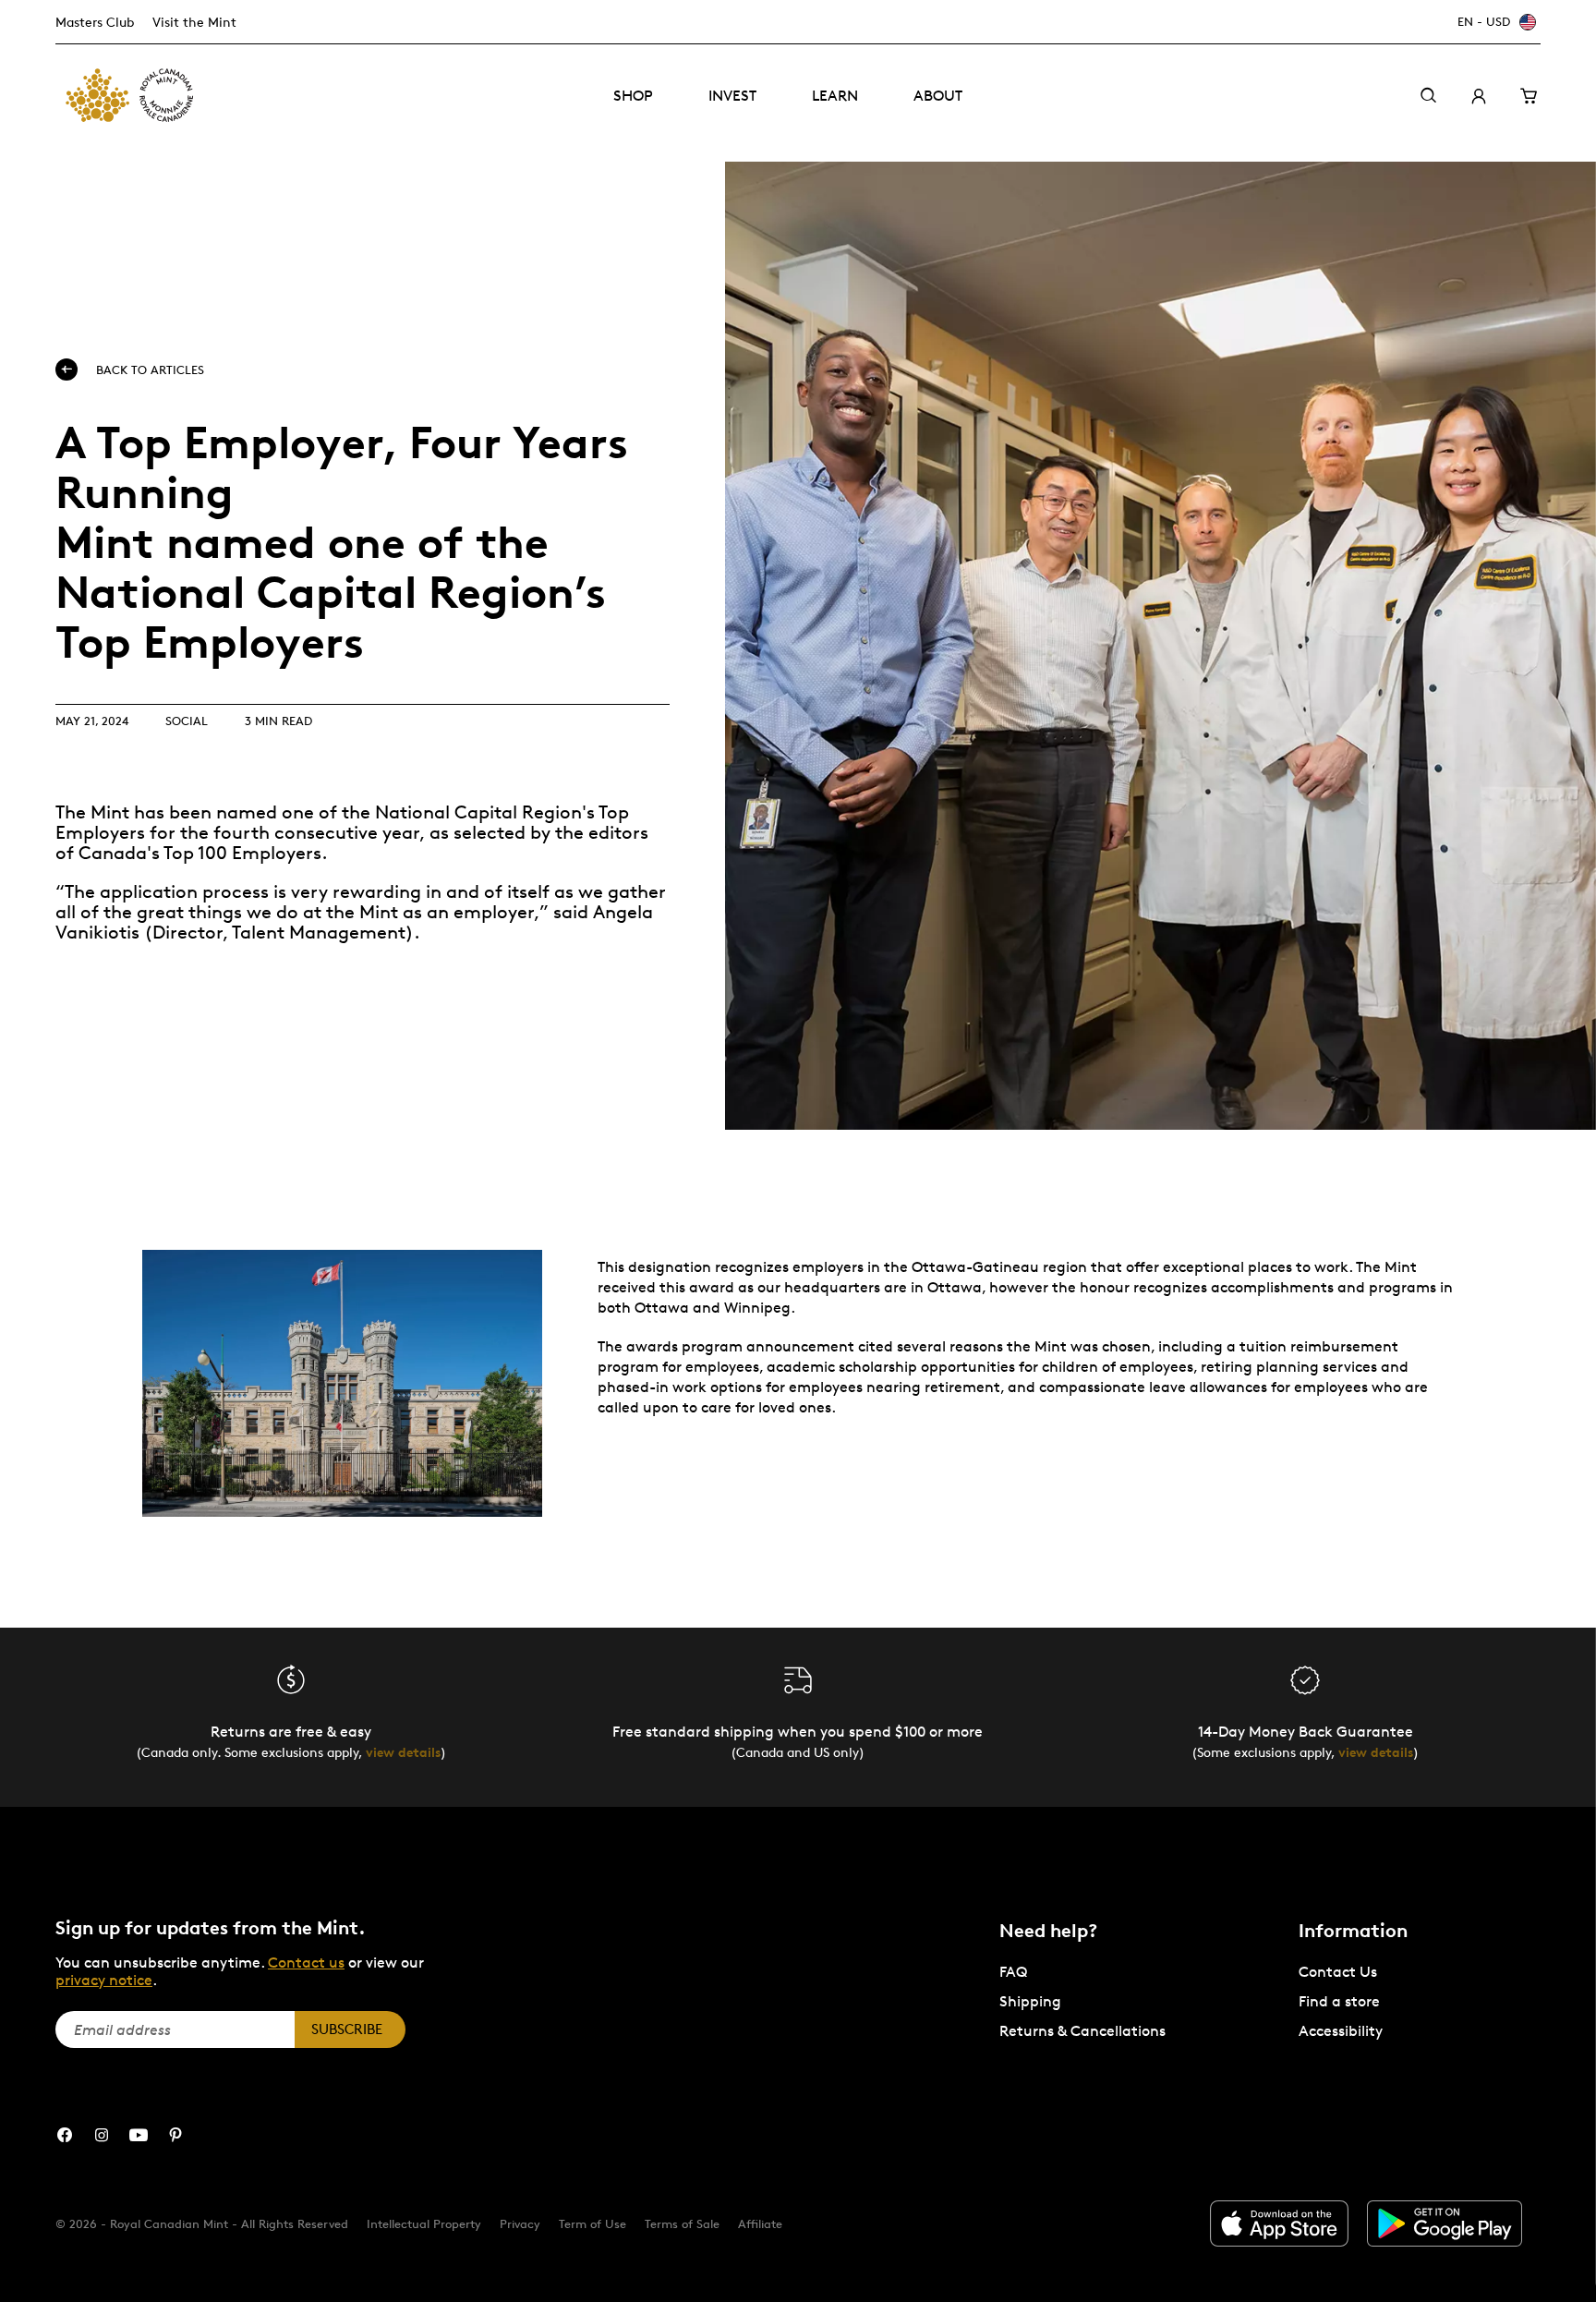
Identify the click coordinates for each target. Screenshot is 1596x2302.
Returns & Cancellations (1082, 2031)
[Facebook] (65, 2135)
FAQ (1013, 1972)
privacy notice (104, 1980)
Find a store (1339, 2001)
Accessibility (1341, 2031)
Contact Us (1338, 1972)
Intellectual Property (424, 2223)
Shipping (1030, 2001)
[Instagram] (102, 2135)
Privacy (520, 2223)
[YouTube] (139, 2135)
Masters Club (95, 22)
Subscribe (347, 2029)
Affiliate (760, 2223)
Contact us (306, 1963)
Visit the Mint (194, 22)
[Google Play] (1445, 2223)
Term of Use (592, 2223)
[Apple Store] (1279, 2223)
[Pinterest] (175, 2135)
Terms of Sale (682, 2223)
